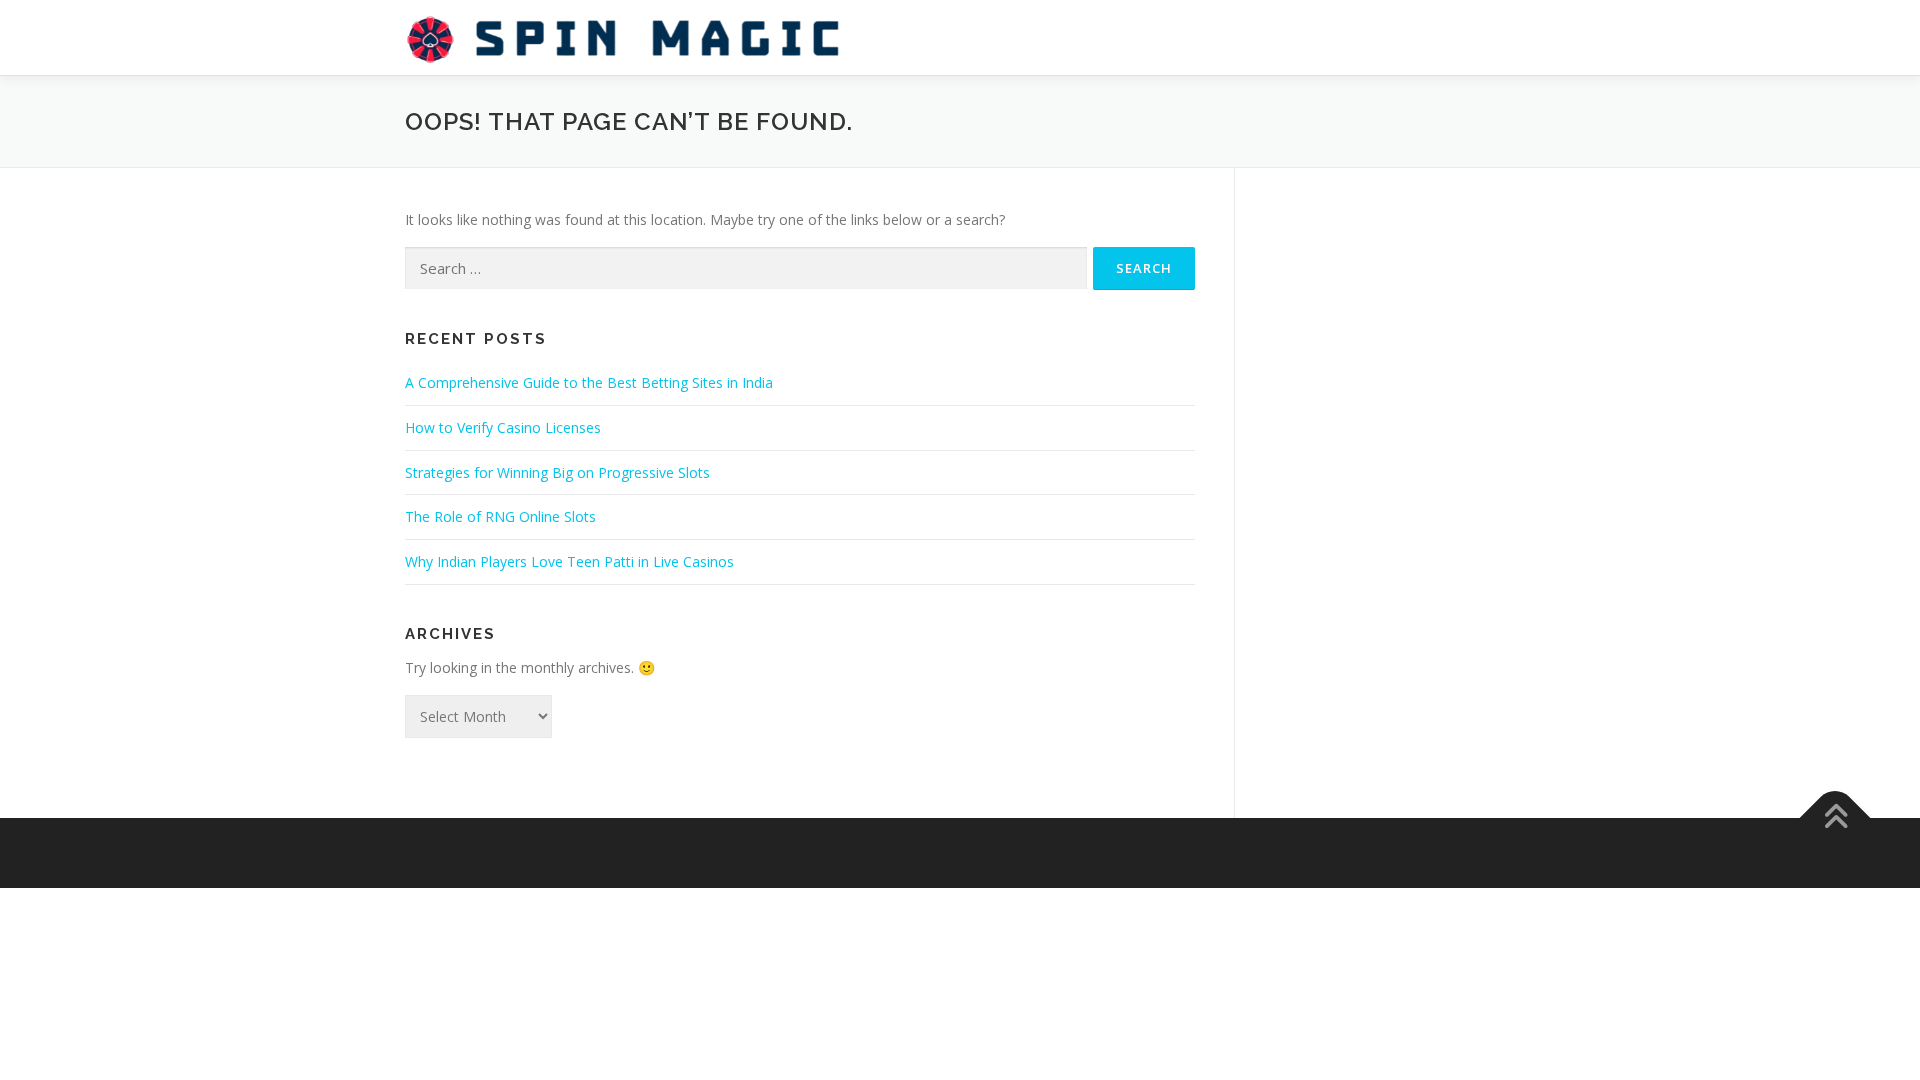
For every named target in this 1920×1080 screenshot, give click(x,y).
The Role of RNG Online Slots (500, 516)
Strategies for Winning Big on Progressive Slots (557, 472)
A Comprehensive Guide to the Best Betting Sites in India (589, 382)
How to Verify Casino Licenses (503, 427)
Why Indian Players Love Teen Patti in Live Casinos (569, 561)
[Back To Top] (1835, 817)
